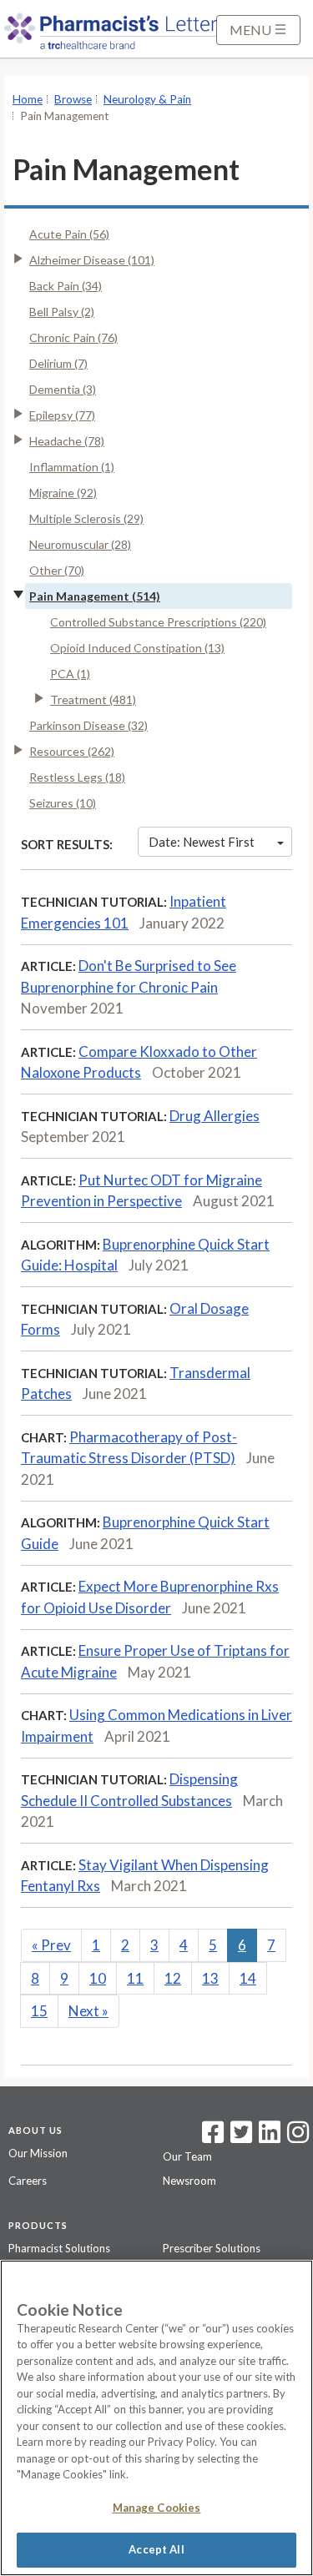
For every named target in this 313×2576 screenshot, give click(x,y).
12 (173, 1978)
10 (98, 1978)
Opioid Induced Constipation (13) (137, 648)
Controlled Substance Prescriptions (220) (158, 622)
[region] (156, 2418)
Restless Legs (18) (77, 777)
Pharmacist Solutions (59, 2248)
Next (88, 2011)
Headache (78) (67, 441)
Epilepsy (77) (62, 415)
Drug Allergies (215, 1116)
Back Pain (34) (66, 286)
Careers (28, 2181)
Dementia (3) (63, 389)
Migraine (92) (63, 493)
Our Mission (38, 2153)
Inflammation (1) (72, 467)
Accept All (156, 2549)
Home (28, 99)
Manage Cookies (157, 2508)
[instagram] (298, 2137)
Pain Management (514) (95, 596)
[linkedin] (270, 2137)
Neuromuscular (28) (80, 544)
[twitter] (239, 2137)
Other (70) (57, 570)
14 (248, 1978)
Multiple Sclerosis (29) (86, 518)
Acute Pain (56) (69, 234)
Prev (51, 1945)
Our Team (187, 2156)
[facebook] (213, 2137)
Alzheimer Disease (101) (92, 260)
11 (135, 1978)
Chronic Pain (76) (73, 337)
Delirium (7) (58, 363)
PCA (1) (70, 674)
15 (39, 2011)
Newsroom (189, 2181)
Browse (73, 99)
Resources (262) (72, 751)
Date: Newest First (202, 842)
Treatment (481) (93, 699)
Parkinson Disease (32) (88, 725)
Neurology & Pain (147, 99)
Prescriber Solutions (212, 2248)
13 (210, 1978)
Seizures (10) (63, 803)
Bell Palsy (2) (62, 312)
